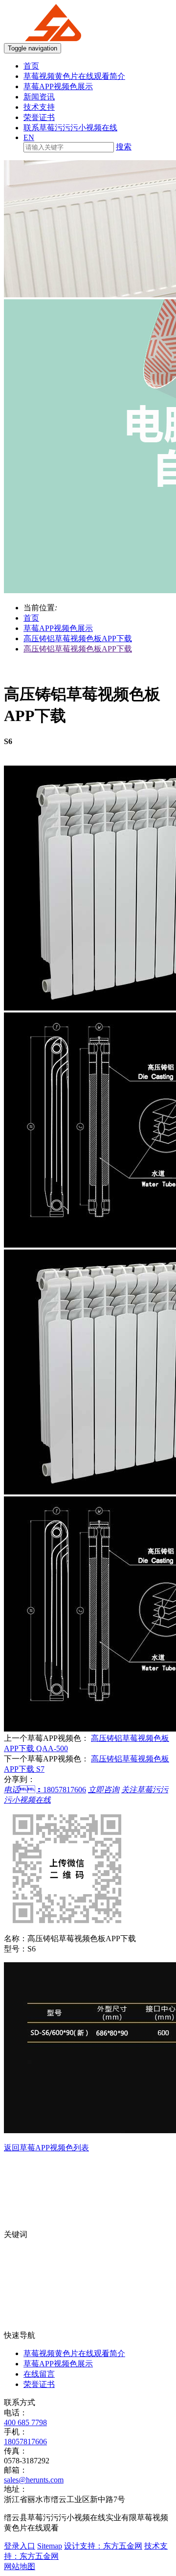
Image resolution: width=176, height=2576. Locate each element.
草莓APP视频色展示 (58, 86)
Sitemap (50, 2546)
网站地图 (20, 2566)
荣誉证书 (39, 117)
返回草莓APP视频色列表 (46, 2148)
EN (29, 137)
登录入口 (20, 2546)
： (45, 1790)
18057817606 (25, 2442)
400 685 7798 (25, 2422)
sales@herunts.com (34, 2480)
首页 (31, 66)
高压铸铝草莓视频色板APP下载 (78, 638)
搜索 (124, 147)
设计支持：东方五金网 (103, 2546)
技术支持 (39, 107)
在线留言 (39, 2374)
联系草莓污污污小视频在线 (70, 128)
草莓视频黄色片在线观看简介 (74, 76)
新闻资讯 (39, 97)
